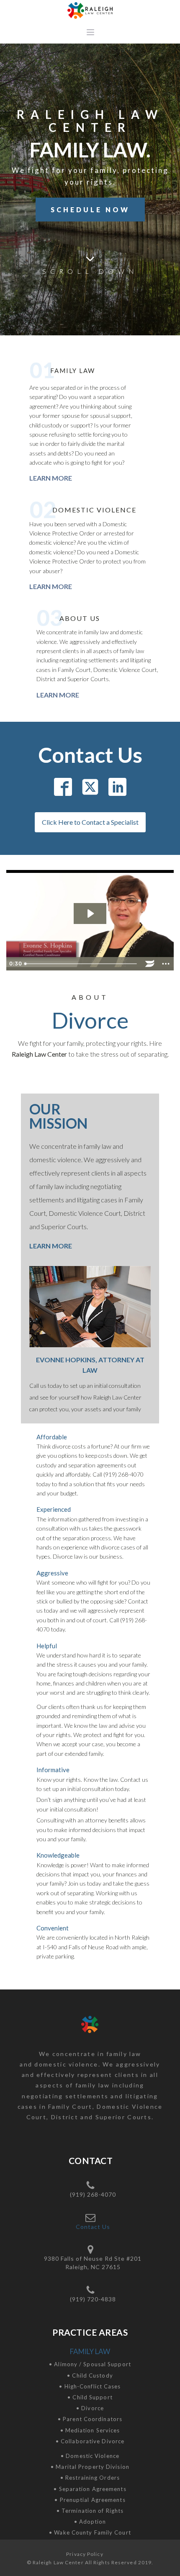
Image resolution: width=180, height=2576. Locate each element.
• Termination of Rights (90, 2511)
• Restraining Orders (90, 2478)
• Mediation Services (90, 2430)
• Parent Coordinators (90, 2419)
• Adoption (90, 2522)
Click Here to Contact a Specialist (90, 822)
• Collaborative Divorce (90, 2441)
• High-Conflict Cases (90, 2386)
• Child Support (90, 2397)
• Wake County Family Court (90, 2532)
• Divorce (90, 2408)
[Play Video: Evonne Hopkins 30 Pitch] (90, 914)
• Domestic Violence (90, 2456)
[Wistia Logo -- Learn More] (150, 964)
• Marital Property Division (90, 2467)
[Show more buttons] (166, 964)
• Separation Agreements (90, 2489)
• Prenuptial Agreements (90, 2500)
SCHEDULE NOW (90, 210)
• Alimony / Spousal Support (90, 2364)
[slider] (81, 964)
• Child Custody (90, 2375)
